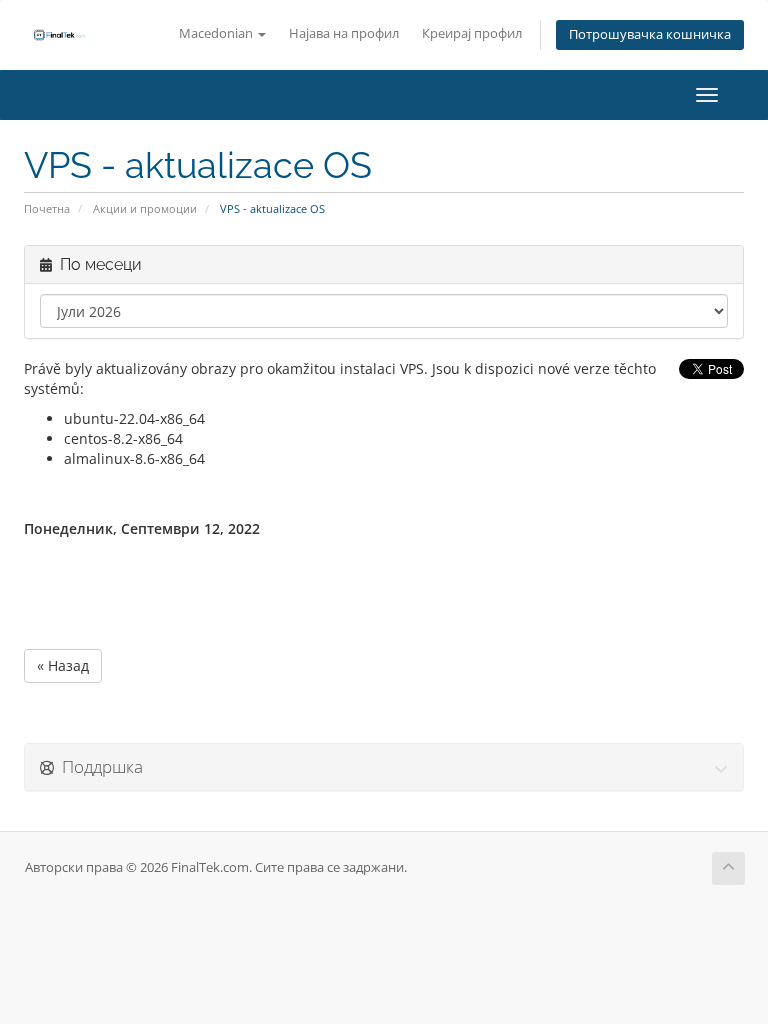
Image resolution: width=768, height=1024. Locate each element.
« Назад (63, 665)
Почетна (47, 208)
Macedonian (217, 33)
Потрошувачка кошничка (650, 34)
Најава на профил (344, 33)
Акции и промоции (145, 208)
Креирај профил (472, 33)
